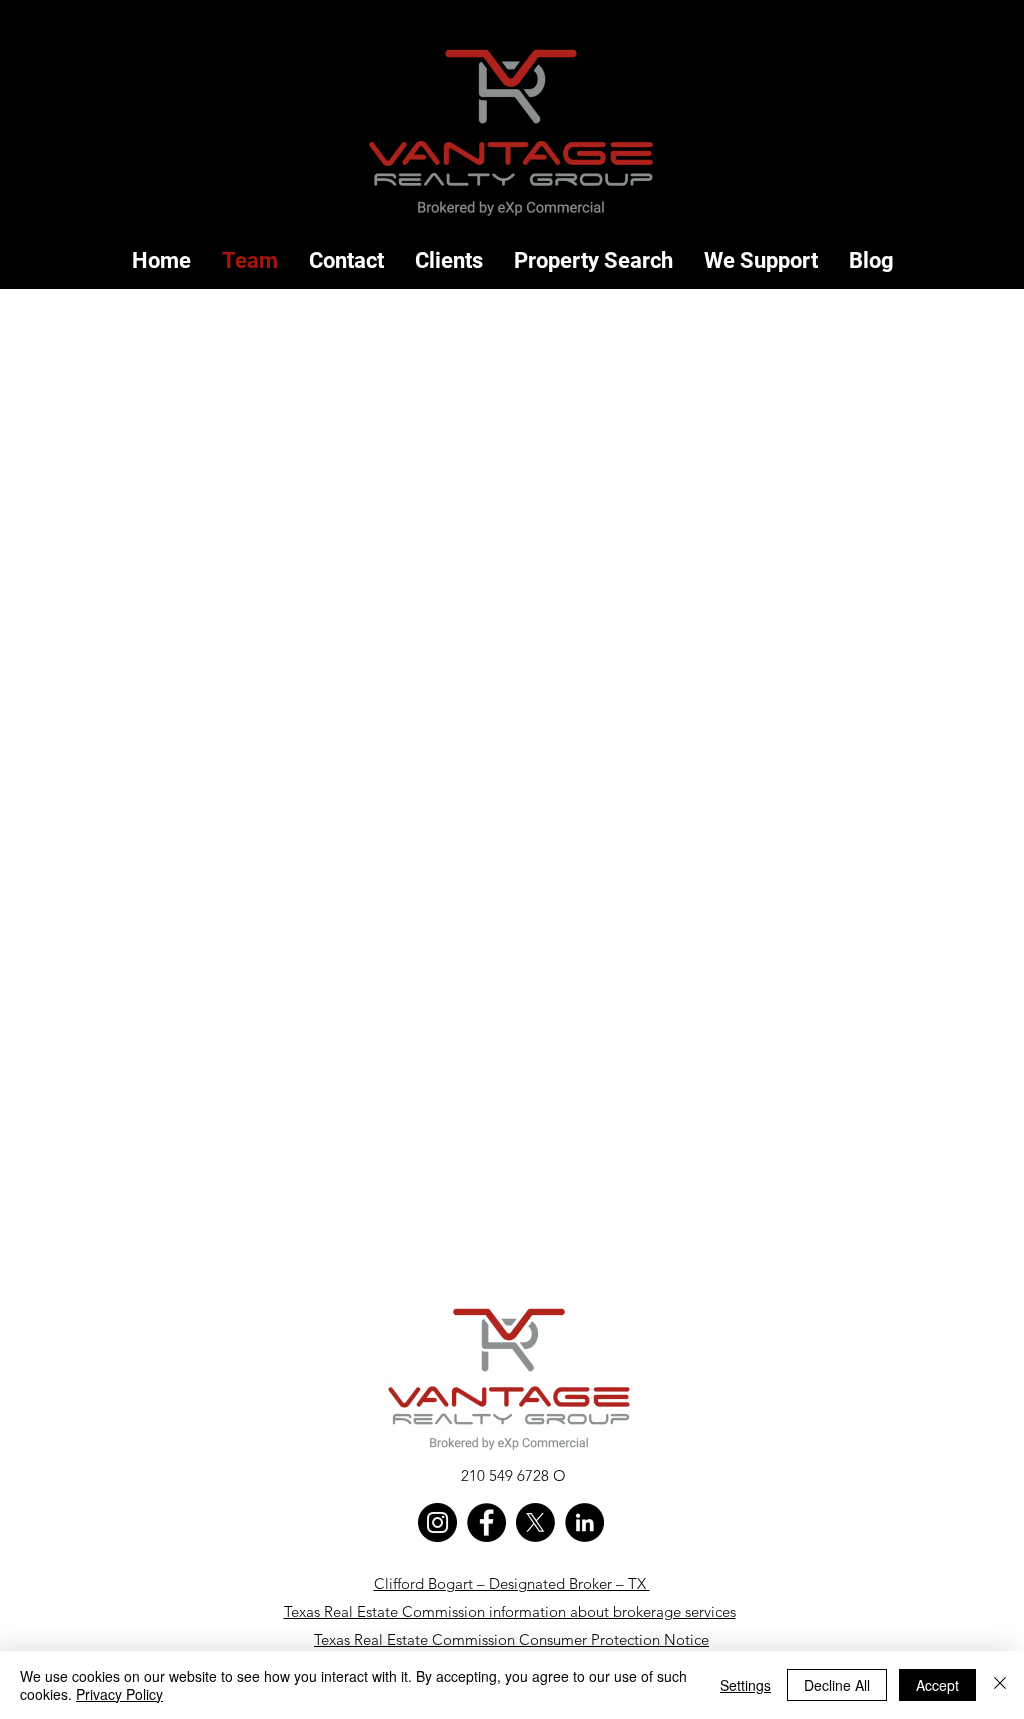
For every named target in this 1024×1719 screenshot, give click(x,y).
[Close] (1000, 1685)
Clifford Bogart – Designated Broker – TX (512, 1583)
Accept (937, 1685)
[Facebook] (486, 1522)
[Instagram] (437, 1522)
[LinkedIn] (584, 1522)
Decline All (837, 1685)
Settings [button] (745, 1685)
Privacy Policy (119, 1694)
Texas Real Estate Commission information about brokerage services (510, 1611)
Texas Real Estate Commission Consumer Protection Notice (511, 1639)
